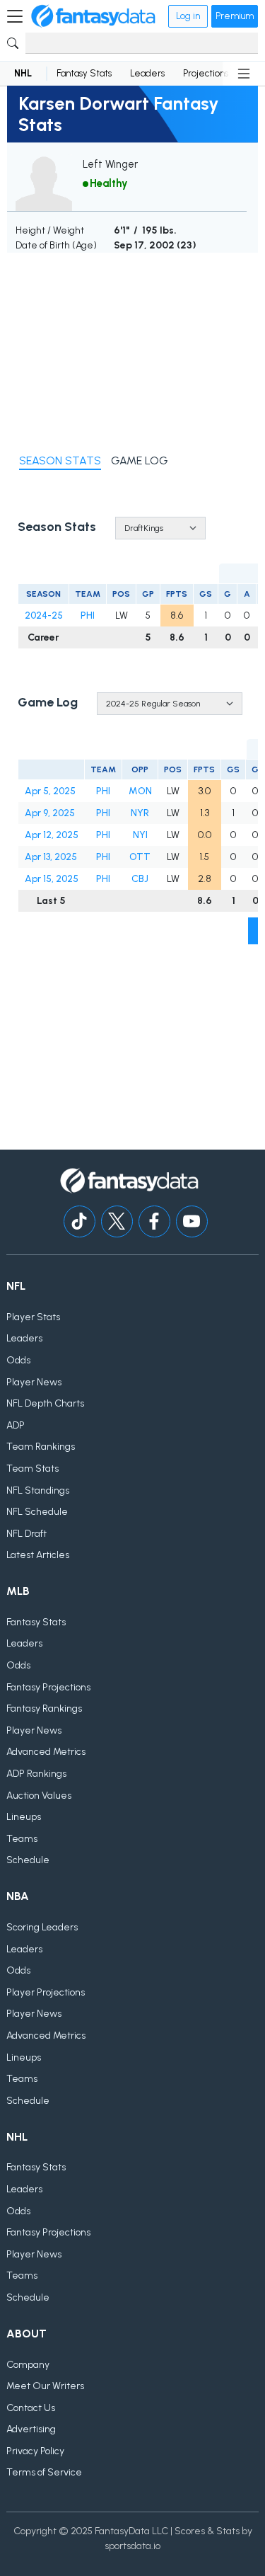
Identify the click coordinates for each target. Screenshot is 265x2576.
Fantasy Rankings (44, 1708)
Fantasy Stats (84, 73)
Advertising (31, 2429)
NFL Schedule (37, 1512)
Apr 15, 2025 (52, 879)
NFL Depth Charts (45, 1403)
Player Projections (46, 1992)
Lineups (24, 1817)
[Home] (93, 16)
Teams (22, 1839)
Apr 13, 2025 (51, 857)
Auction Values (39, 1796)
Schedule (28, 1860)
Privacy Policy (35, 2451)
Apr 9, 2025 (50, 813)
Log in (188, 16)
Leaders (147, 73)
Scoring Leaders (42, 1927)
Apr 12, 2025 (52, 835)
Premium (235, 16)
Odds (18, 1360)
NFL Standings (38, 1490)
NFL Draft (26, 1534)
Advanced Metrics (46, 1752)
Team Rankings (41, 1447)
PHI (88, 616)
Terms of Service (44, 2472)
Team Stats (33, 1469)
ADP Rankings (36, 1774)
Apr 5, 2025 (50, 791)
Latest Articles (38, 1555)
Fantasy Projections (48, 1687)
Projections (206, 73)
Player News (34, 1382)
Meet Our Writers (45, 2386)
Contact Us (31, 2408)
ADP (16, 1425)
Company (28, 2365)
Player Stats (33, 1317)
